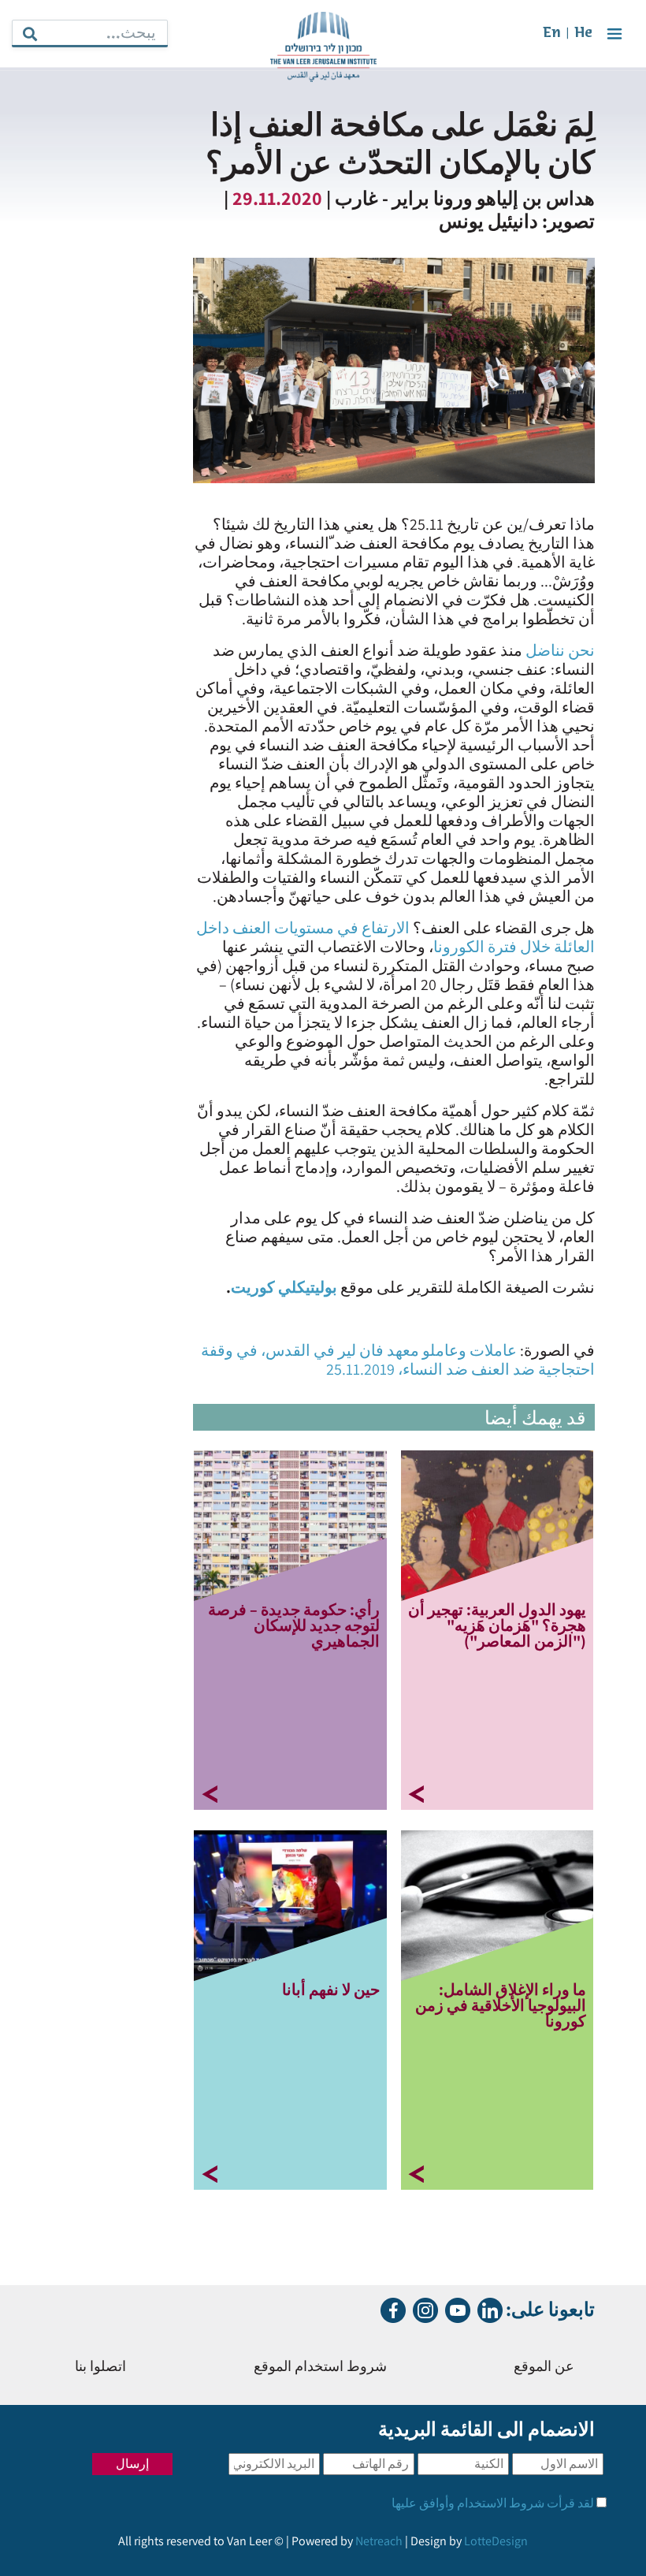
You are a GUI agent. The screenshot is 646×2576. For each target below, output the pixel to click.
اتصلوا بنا (100, 2368)
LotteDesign (496, 2541)
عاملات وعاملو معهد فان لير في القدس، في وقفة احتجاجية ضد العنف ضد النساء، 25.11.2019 (398, 1360)
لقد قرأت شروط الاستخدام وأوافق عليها (493, 2503)
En (552, 34)
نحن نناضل (560, 650)
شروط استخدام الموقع (320, 2368)
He (583, 34)
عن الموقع (544, 2368)
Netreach (379, 2541)
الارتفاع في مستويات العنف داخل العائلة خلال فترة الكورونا (395, 937)
